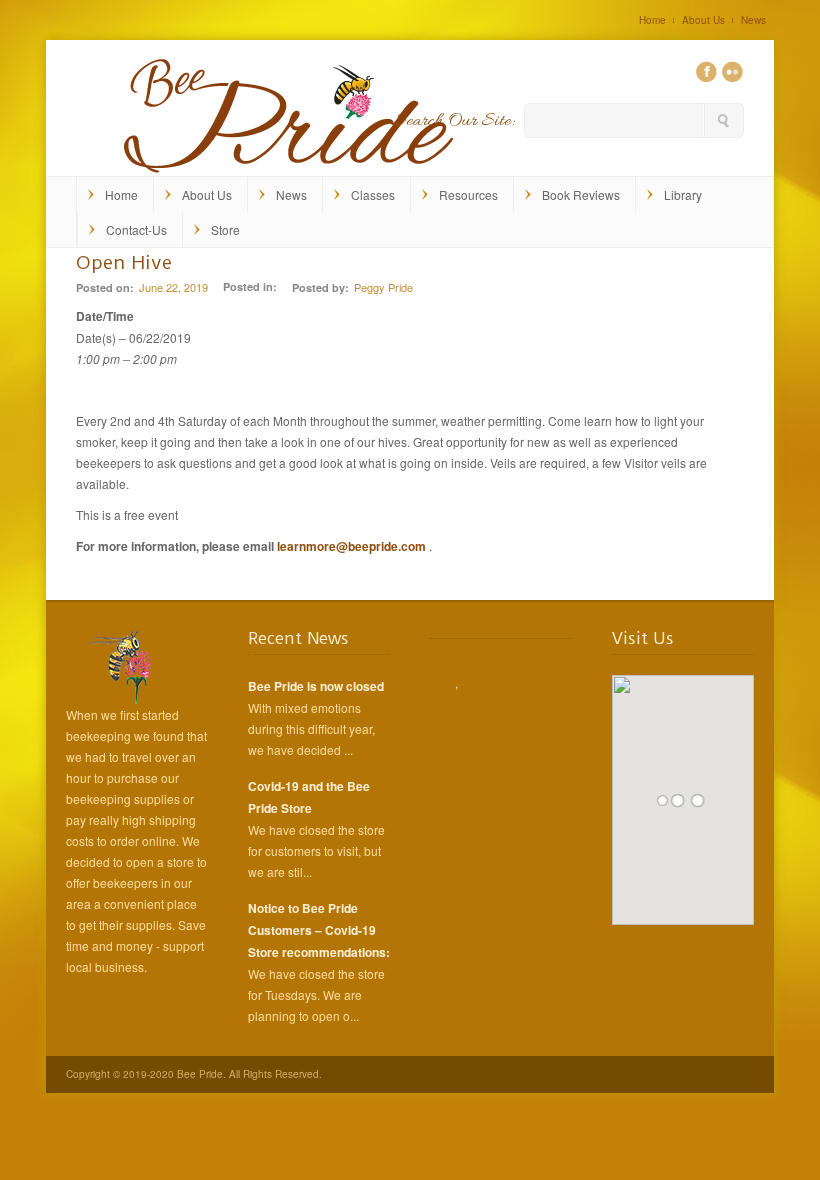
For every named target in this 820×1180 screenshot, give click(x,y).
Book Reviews (581, 194)
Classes (373, 194)
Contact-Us (136, 229)
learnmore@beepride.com (351, 546)
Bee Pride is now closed (316, 686)
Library (683, 194)
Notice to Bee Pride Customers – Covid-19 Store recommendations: (319, 930)
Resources (468, 194)
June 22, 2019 (173, 287)
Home (652, 20)
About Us (703, 20)
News (753, 20)
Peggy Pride (383, 287)
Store (225, 229)
